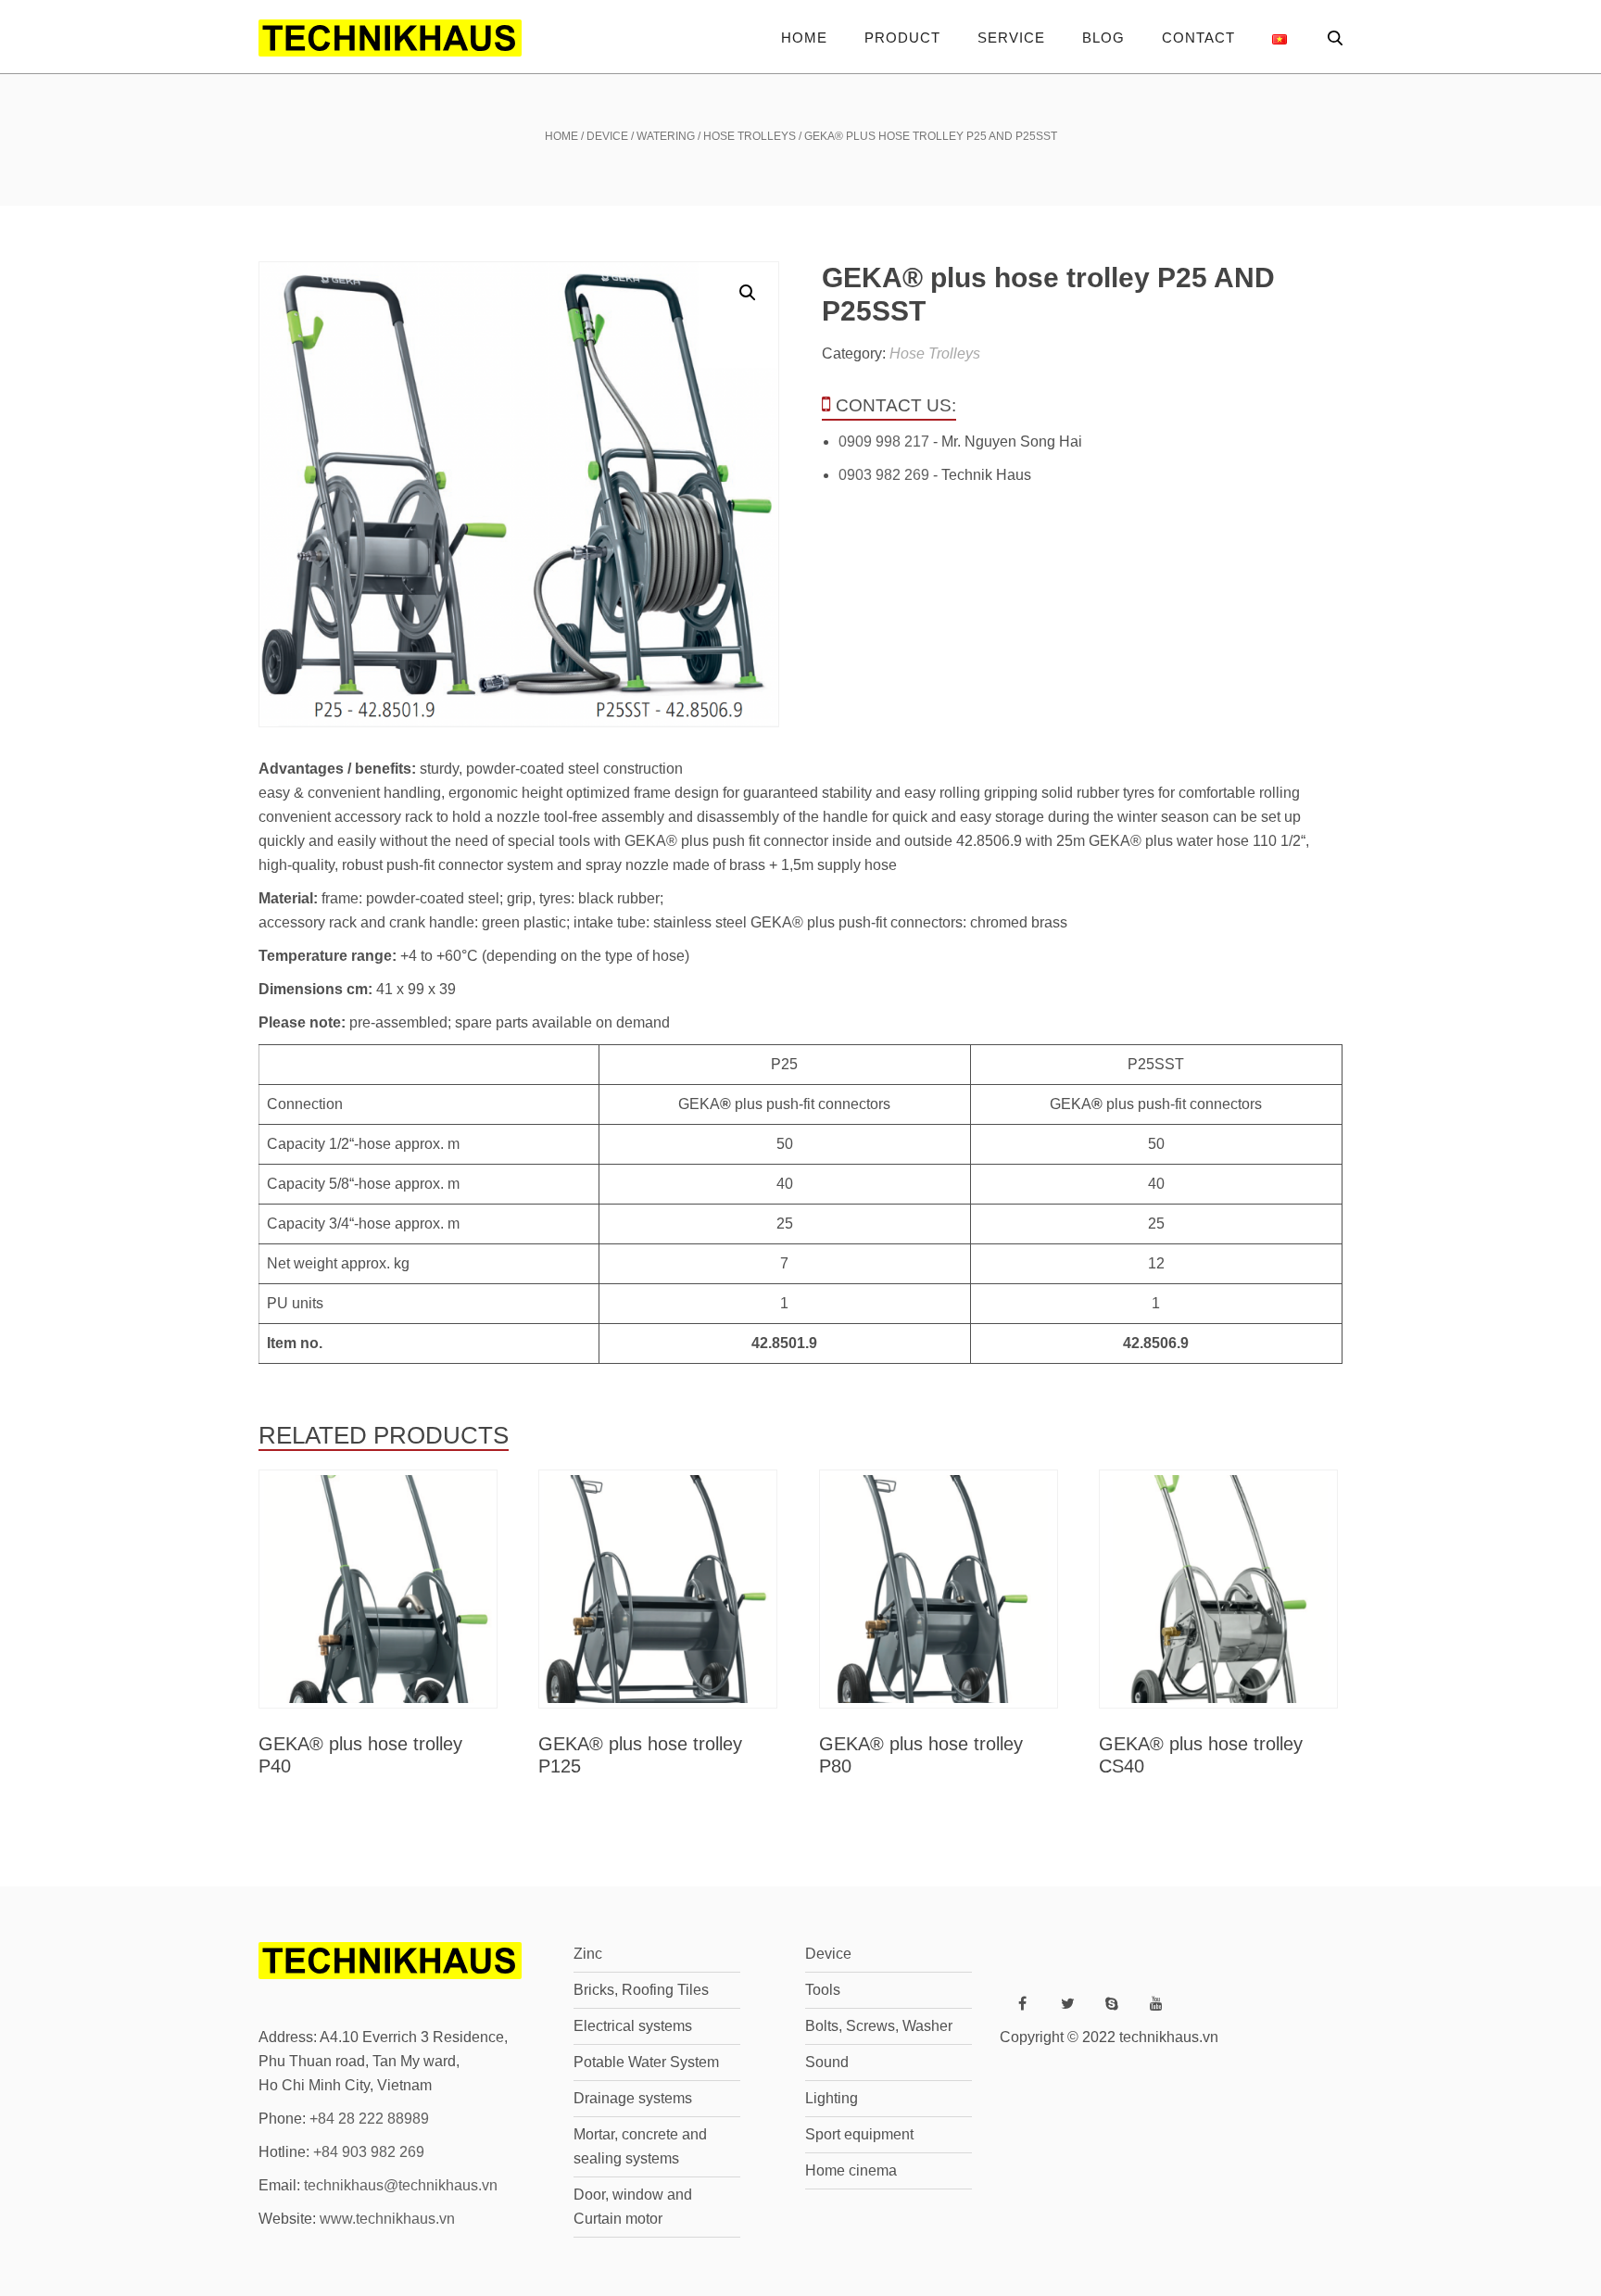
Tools (823, 1990)
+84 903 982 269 (369, 2152)
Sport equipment (859, 2134)
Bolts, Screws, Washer (879, 2026)
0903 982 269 (884, 475)
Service (1011, 38)
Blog (1103, 38)
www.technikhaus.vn (387, 2219)
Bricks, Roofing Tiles (641, 1990)
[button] (748, 293)
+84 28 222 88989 (369, 2119)
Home (804, 38)
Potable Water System (646, 2062)
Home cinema (851, 2170)
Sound (827, 2062)
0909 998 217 (884, 442)
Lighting (832, 2098)
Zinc (588, 1954)
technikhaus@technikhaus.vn (401, 2185)
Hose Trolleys (750, 136)
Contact (1198, 38)
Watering (666, 136)
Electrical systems (633, 2026)
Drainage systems (633, 2098)
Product (902, 38)
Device (607, 136)
